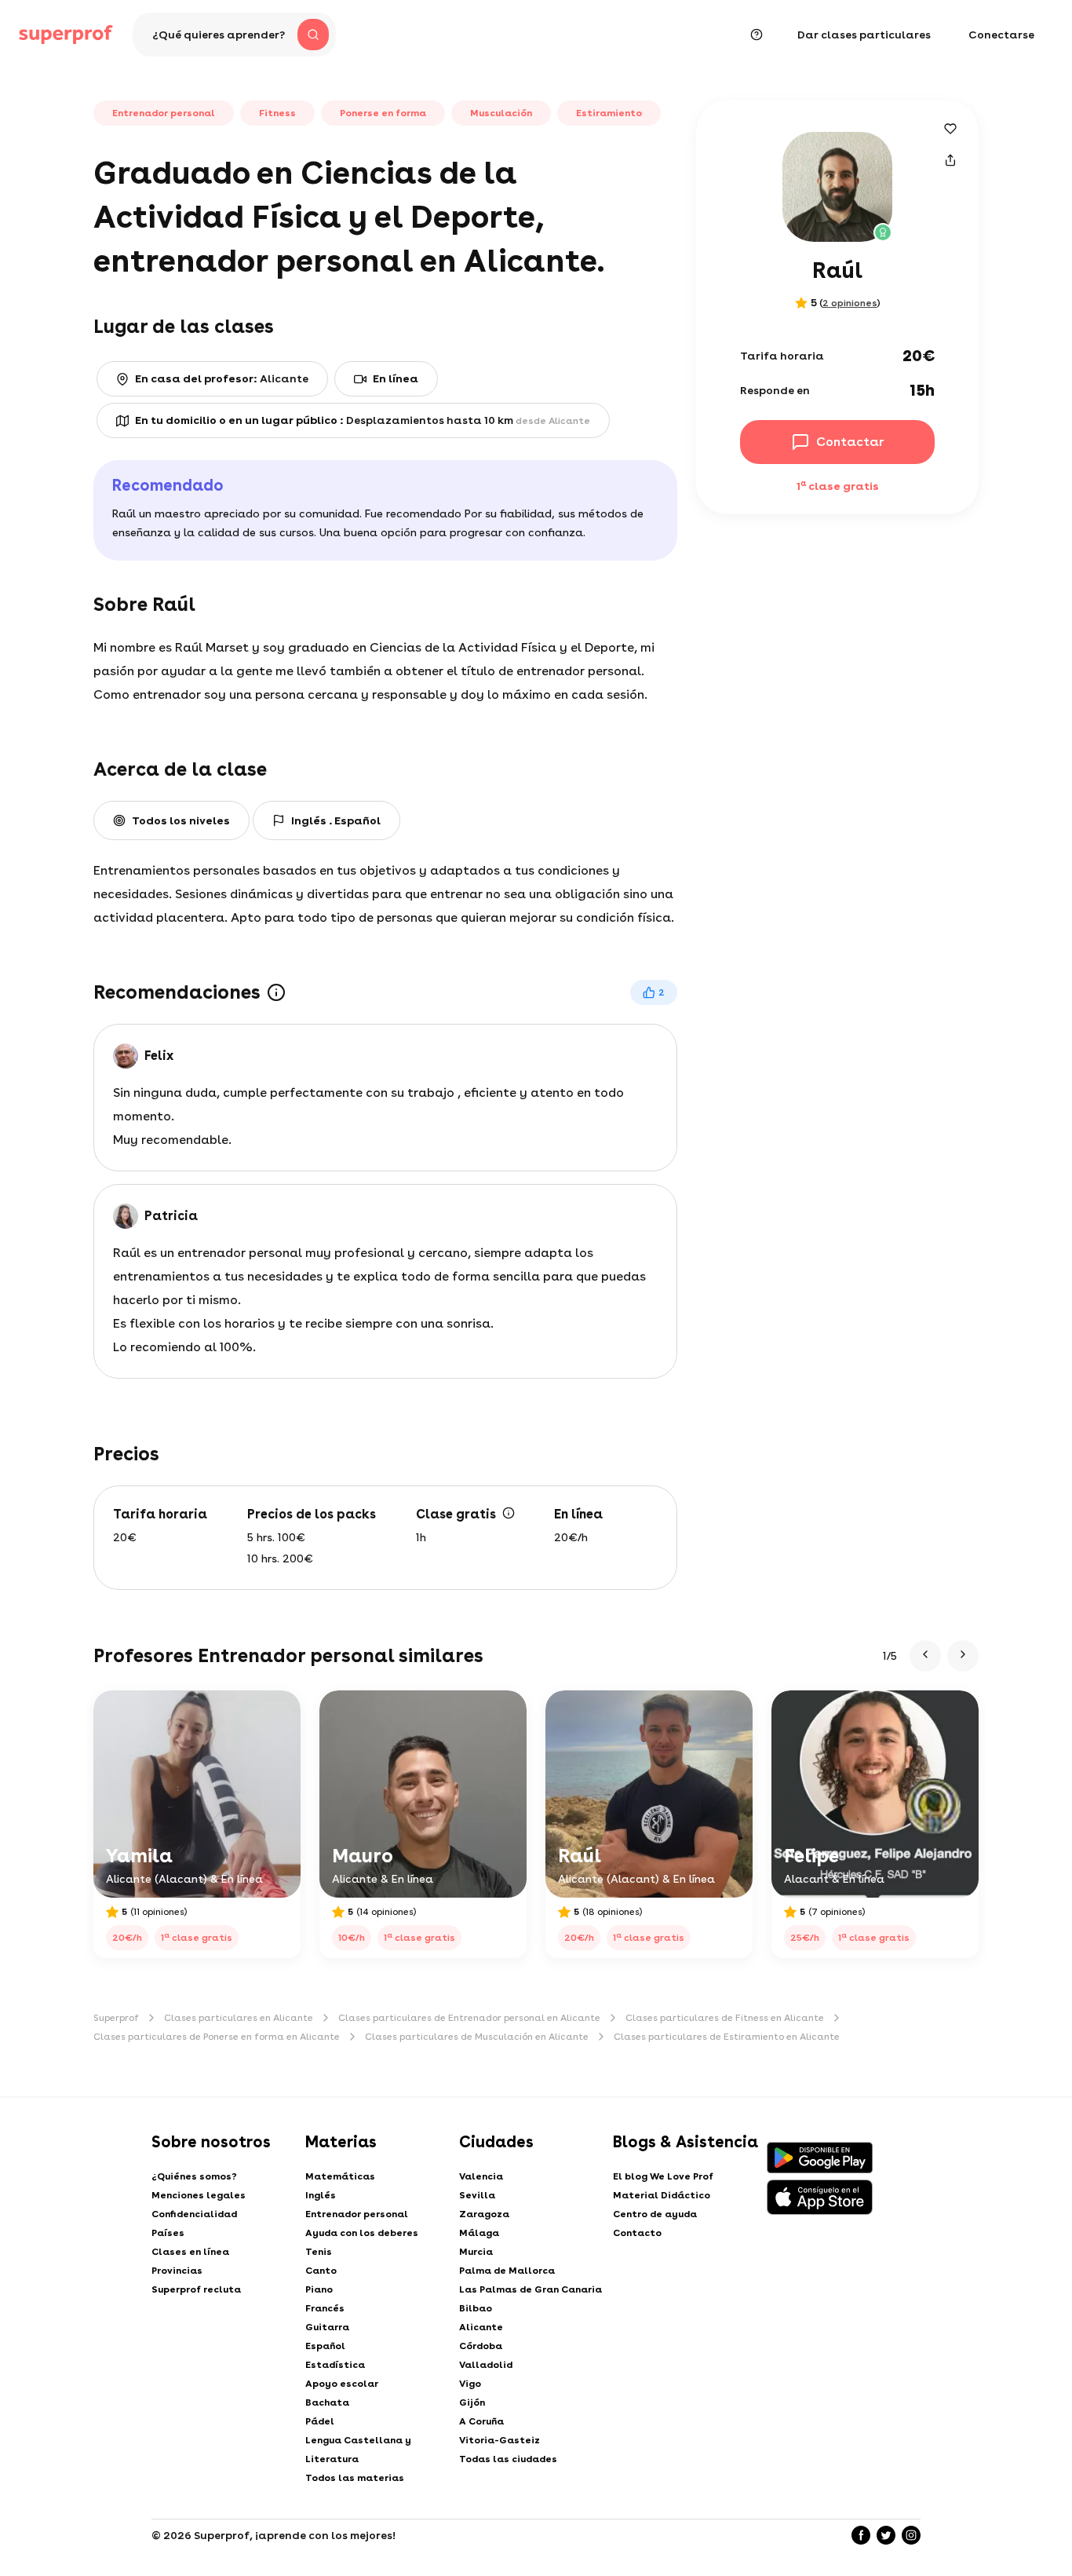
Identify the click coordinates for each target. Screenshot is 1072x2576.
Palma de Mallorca (507, 2271)
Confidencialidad (194, 2214)
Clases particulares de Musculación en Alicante (477, 2037)
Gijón (472, 2402)
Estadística (335, 2365)
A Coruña (481, 2421)
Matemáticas (340, 2176)
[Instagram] (911, 2535)
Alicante (481, 2327)
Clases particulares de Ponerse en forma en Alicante (217, 2037)
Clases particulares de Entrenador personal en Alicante (469, 2018)
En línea (396, 378)
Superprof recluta (196, 2289)
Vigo (470, 2384)
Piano (319, 2289)
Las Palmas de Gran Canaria (531, 2289)
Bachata (327, 2402)
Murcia (476, 2252)
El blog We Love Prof (663, 2176)
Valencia (481, 2176)
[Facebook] (861, 2535)
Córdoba (481, 2346)
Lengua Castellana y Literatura (358, 2450)
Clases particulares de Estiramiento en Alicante (727, 2037)
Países (168, 2233)
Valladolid (486, 2365)
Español (325, 2346)
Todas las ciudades (508, 2459)
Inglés (321, 2195)
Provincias (177, 2271)
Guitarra (327, 2327)
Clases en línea (190, 2252)
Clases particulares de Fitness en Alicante (725, 2018)
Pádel (320, 2421)
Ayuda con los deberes (362, 2233)
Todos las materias (355, 2478)
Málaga (479, 2233)
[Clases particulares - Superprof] (66, 35)
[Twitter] (886, 2535)
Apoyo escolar (342, 2384)
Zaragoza (484, 2214)
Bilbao (476, 2308)
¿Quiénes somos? (194, 2176)
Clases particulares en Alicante (239, 2018)
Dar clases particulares (864, 35)
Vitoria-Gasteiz (500, 2440)
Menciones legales (199, 2195)
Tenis (319, 2252)
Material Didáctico (662, 2195)
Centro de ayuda (655, 2214)
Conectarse (1001, 35)
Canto (321, 2271)
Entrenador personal (357, 2214)
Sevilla (477, 2195)
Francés (325, 2308)
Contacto (637, 2233)
